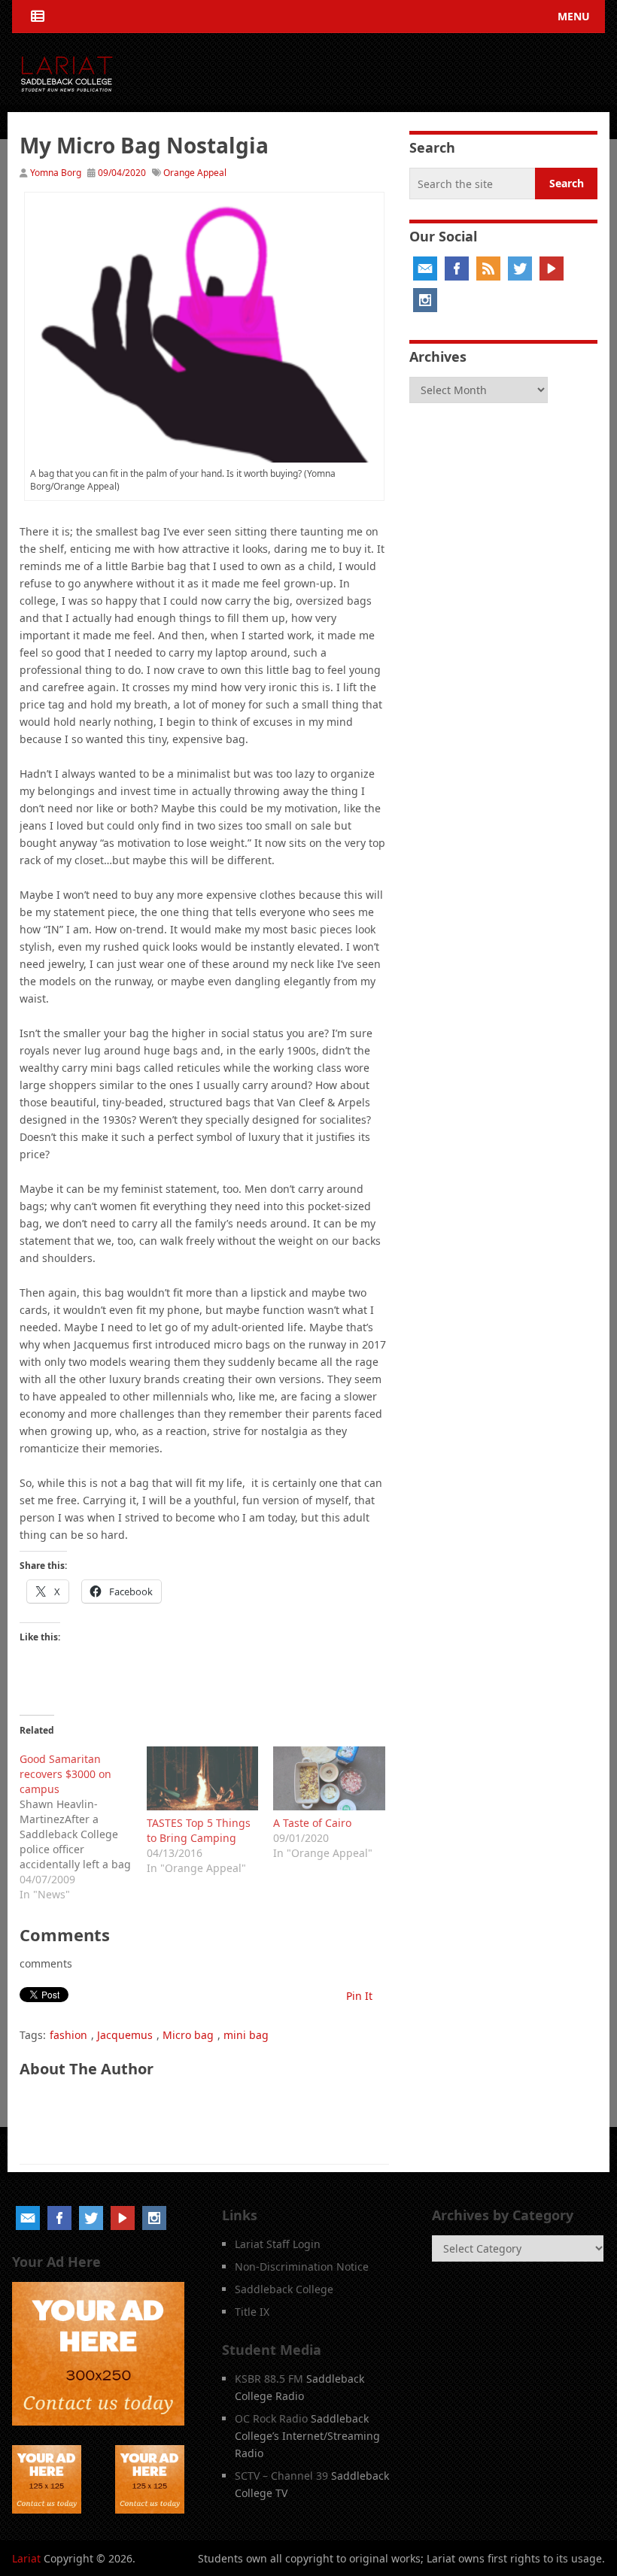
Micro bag (188, 2035)
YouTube (552, 269)
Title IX (252, 2312)
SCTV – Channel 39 (281, 2476)
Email (425, 269)
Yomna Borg (56, 173)
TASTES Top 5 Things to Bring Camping (199, 1830)
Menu (574, 16)
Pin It (359, 1996)
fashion (68, 2035)
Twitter (520, 269)
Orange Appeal (195, 173)
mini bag (246, 2035)
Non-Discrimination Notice (302, 2267)
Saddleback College (284, 2289)
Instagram (425, 300)
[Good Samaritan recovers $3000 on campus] (83, 1824)
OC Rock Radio (271, 2418)
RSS (488, 269)
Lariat (26, 2558)
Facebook (457, 269)
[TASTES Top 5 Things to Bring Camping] (203, 1778)
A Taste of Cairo (312, 1823)
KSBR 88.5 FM (269, 2379)
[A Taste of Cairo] (329, 1778)
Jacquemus (125, 2035)
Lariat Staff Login (278, 2244)
